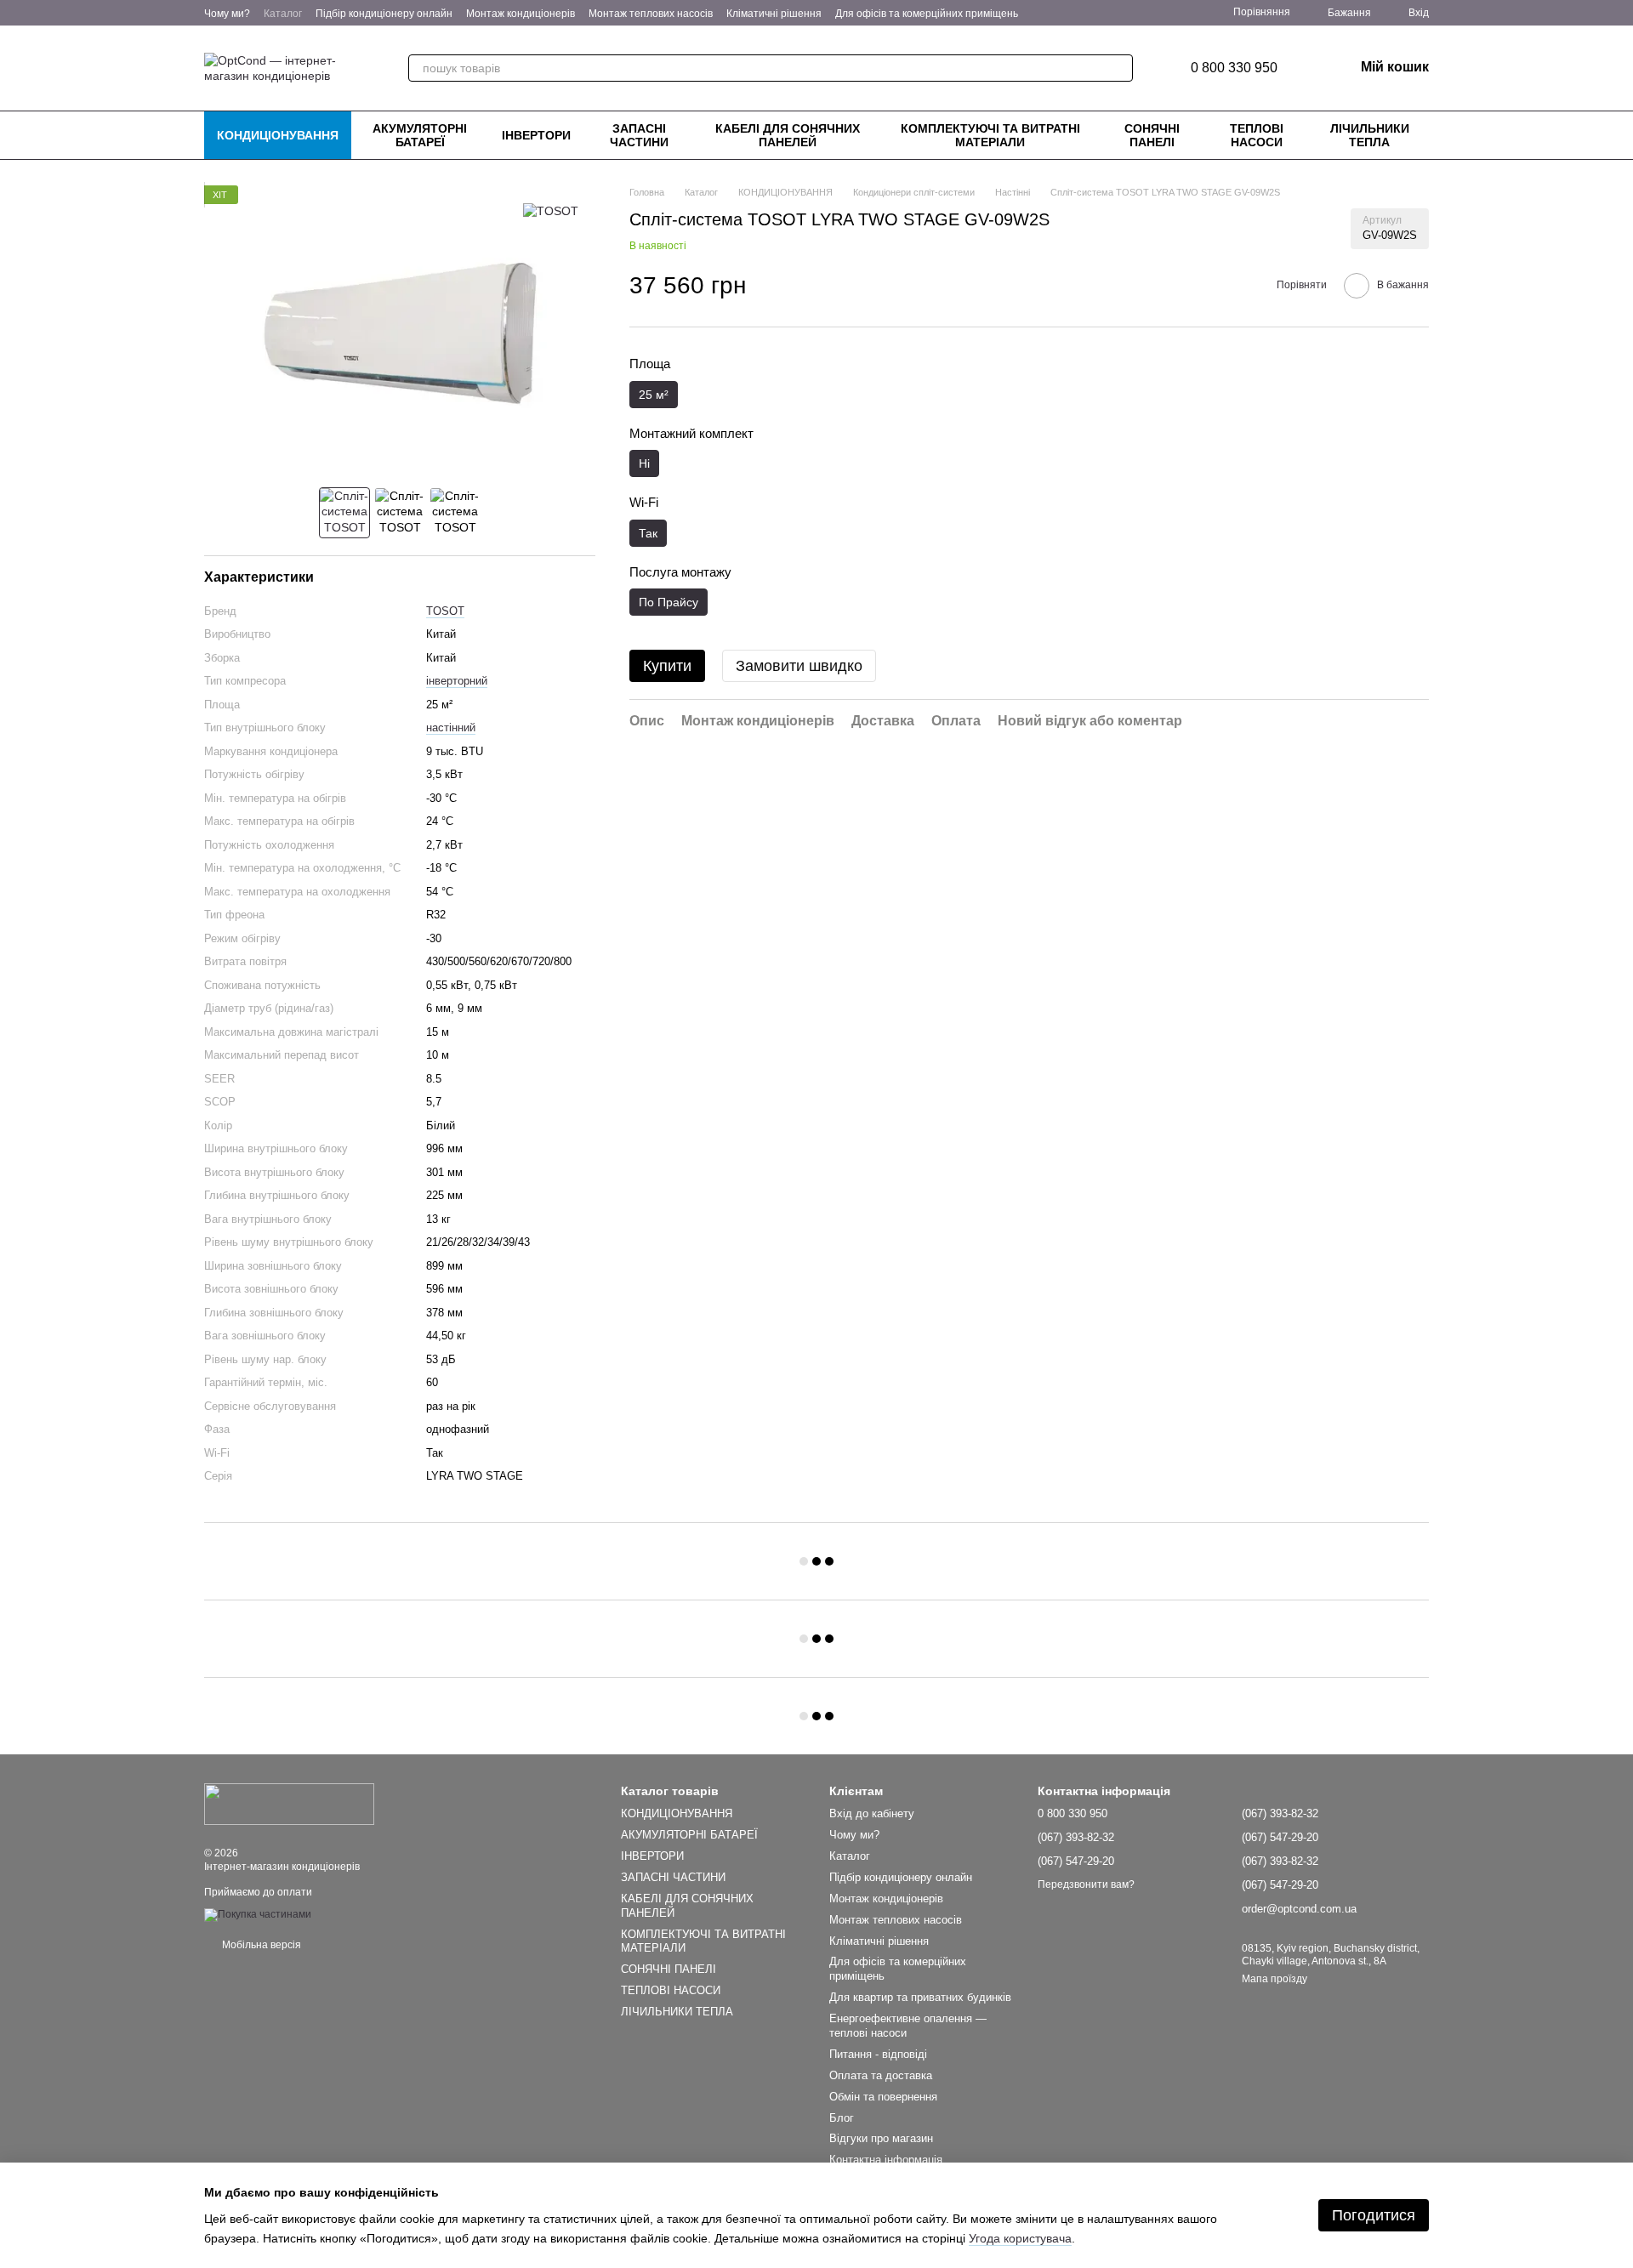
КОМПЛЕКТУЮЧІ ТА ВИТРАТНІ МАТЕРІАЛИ (990, 135)
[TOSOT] (551, 210)
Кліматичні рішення (774, 14)
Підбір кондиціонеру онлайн (384, 14)
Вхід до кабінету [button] (872, 1813)
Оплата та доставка (881, 2075)
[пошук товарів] (1119, 68)
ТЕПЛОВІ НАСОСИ (1257, 135)
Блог (842, 2118)
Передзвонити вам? (1086, 1884)
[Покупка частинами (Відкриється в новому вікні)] (258, 1914)
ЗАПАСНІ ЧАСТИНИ (639, 135)
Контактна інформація (886, 2160)
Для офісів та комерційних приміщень (927, 14)
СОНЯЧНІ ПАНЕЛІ (1152, 135)
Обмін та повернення (883, 2097)
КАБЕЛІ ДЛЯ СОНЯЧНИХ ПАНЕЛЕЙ (788, 135)
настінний (451, 728)
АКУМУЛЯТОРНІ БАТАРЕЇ (420, 135)
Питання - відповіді (878, 2054)
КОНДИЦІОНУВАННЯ (278, 135)
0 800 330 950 (1234, 68)
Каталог (283, 14)
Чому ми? (227, 14)
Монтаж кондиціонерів (521, 14)
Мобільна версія (260, 1945)
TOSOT (445, 611)
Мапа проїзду (1275, 1979)
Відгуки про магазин (881, 2138)
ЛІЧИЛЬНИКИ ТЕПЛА (1370, 135)
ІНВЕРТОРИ (536, 135)
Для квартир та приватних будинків (920, 1997)
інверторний (457, 681)
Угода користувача (1020, 2238)
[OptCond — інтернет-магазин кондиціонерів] (289, 1804)
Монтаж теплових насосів (651, 14)
